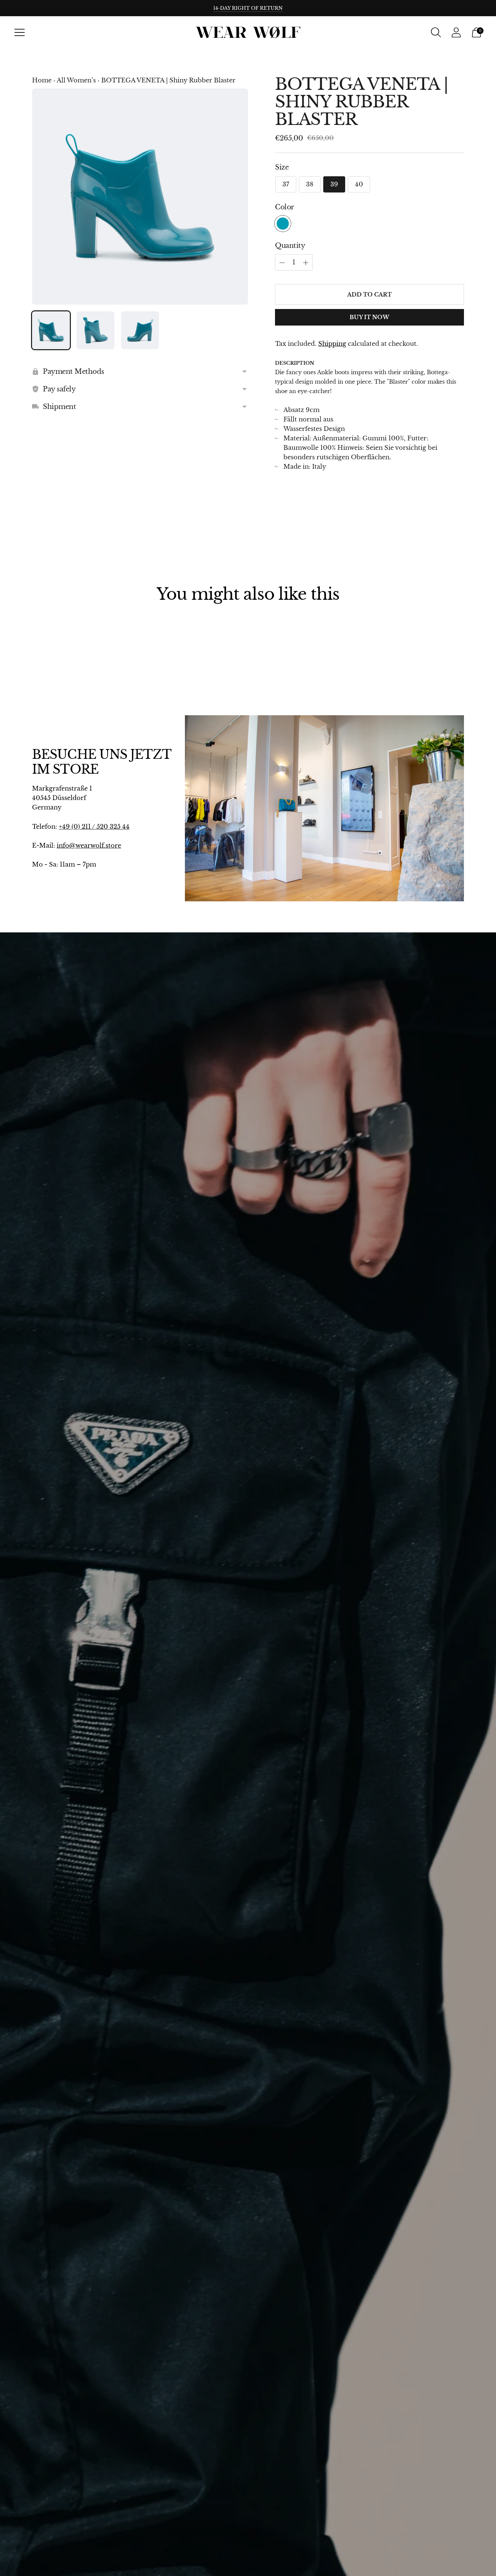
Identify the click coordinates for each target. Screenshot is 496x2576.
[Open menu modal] (20, 32)
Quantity (290, 246)
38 (310, 184)
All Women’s (76, 80)
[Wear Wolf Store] (248, 33)
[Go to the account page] (456, 32)
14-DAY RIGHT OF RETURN (248, 8)
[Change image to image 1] (51, 330)
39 (334, 184)
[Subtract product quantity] (306, 263)
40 (359, 184)
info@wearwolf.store (89, 846)
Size (282, 167)
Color (285, 207)
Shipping (332, 344)
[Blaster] (283, 224)
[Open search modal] (436, 32)
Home (42, 80)
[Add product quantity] (282, 263)
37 (286, 184)
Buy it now (369, 317)
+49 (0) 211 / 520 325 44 (94, 827)
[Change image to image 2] (95, 330)
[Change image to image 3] (140, 330)
